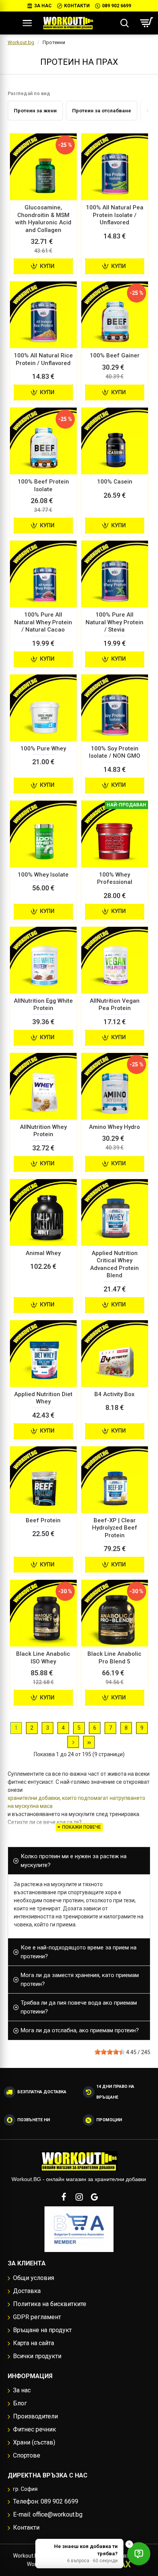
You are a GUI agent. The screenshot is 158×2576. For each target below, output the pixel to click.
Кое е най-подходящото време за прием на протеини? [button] (79, 1952)
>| (89, 1742)
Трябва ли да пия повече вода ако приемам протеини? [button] (79, 2007)
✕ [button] (129, 2544)
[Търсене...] (124, 23)
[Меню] (27, 23)
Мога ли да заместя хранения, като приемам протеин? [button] (80, 1980)
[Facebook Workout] (64, 2197)
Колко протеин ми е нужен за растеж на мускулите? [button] (74, 1861)
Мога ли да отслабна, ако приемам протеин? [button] (80, 2030)
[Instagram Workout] (79, 2197)
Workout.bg (21, 42)
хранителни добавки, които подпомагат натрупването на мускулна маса (77, 1802)
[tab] (79, 1861)
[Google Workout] (94, 2197)
